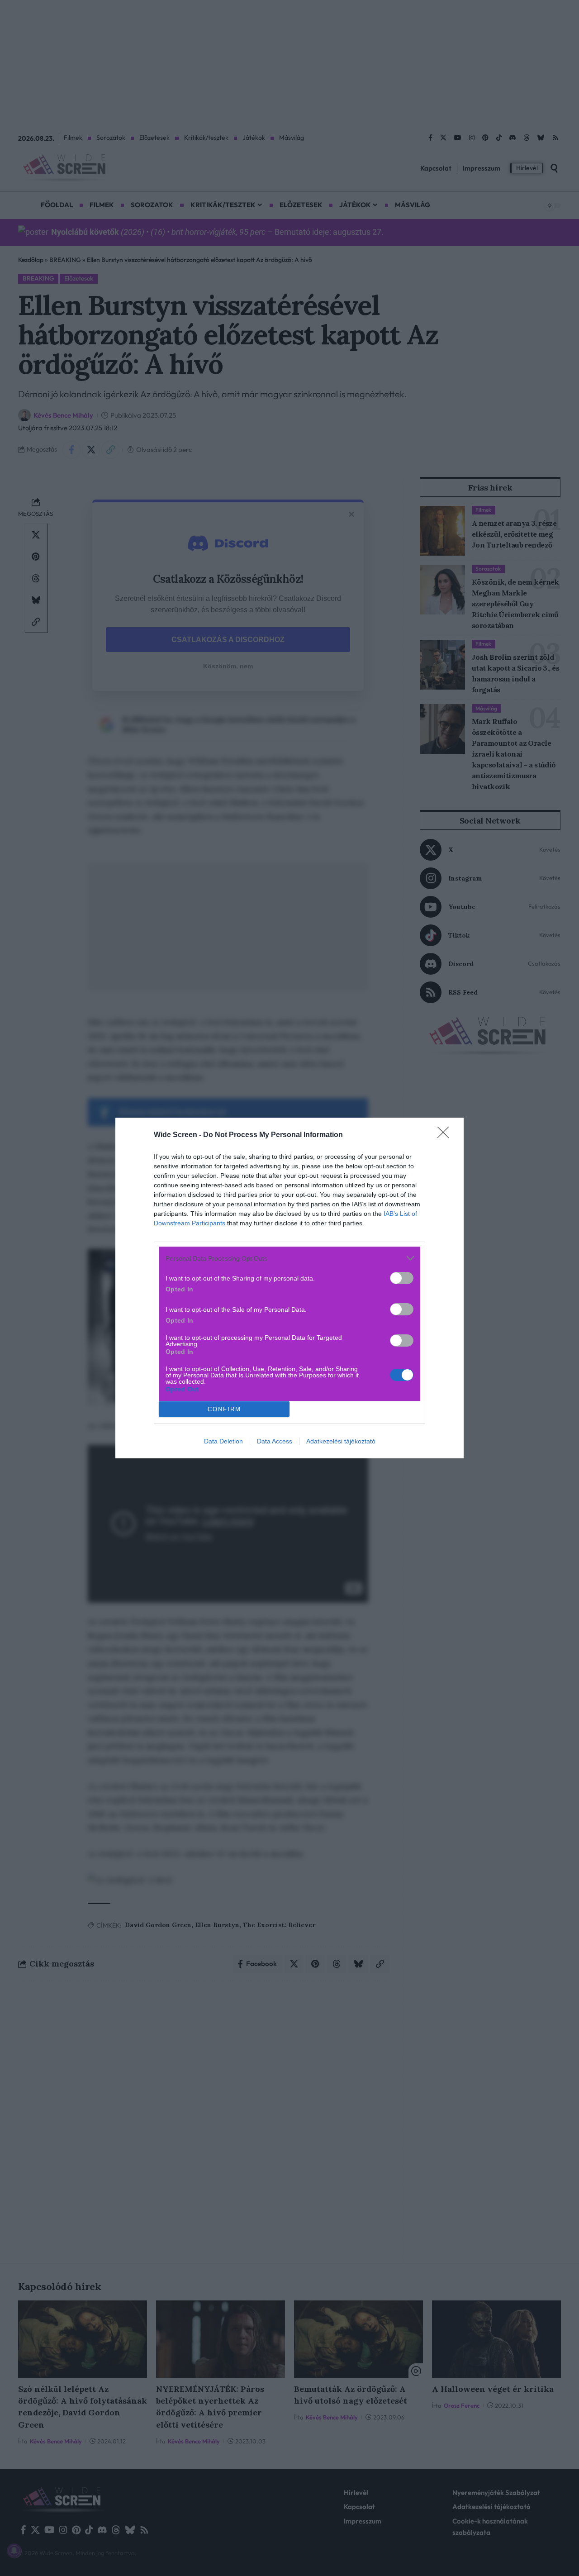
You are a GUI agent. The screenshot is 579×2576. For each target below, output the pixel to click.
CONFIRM (224, 1409)
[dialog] (289, 1288)
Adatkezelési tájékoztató (341, 1441)
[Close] (446, 1135)
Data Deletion (223, 1441)
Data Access (275, 1441)
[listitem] (289, 1258)
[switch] (402, 1278)
